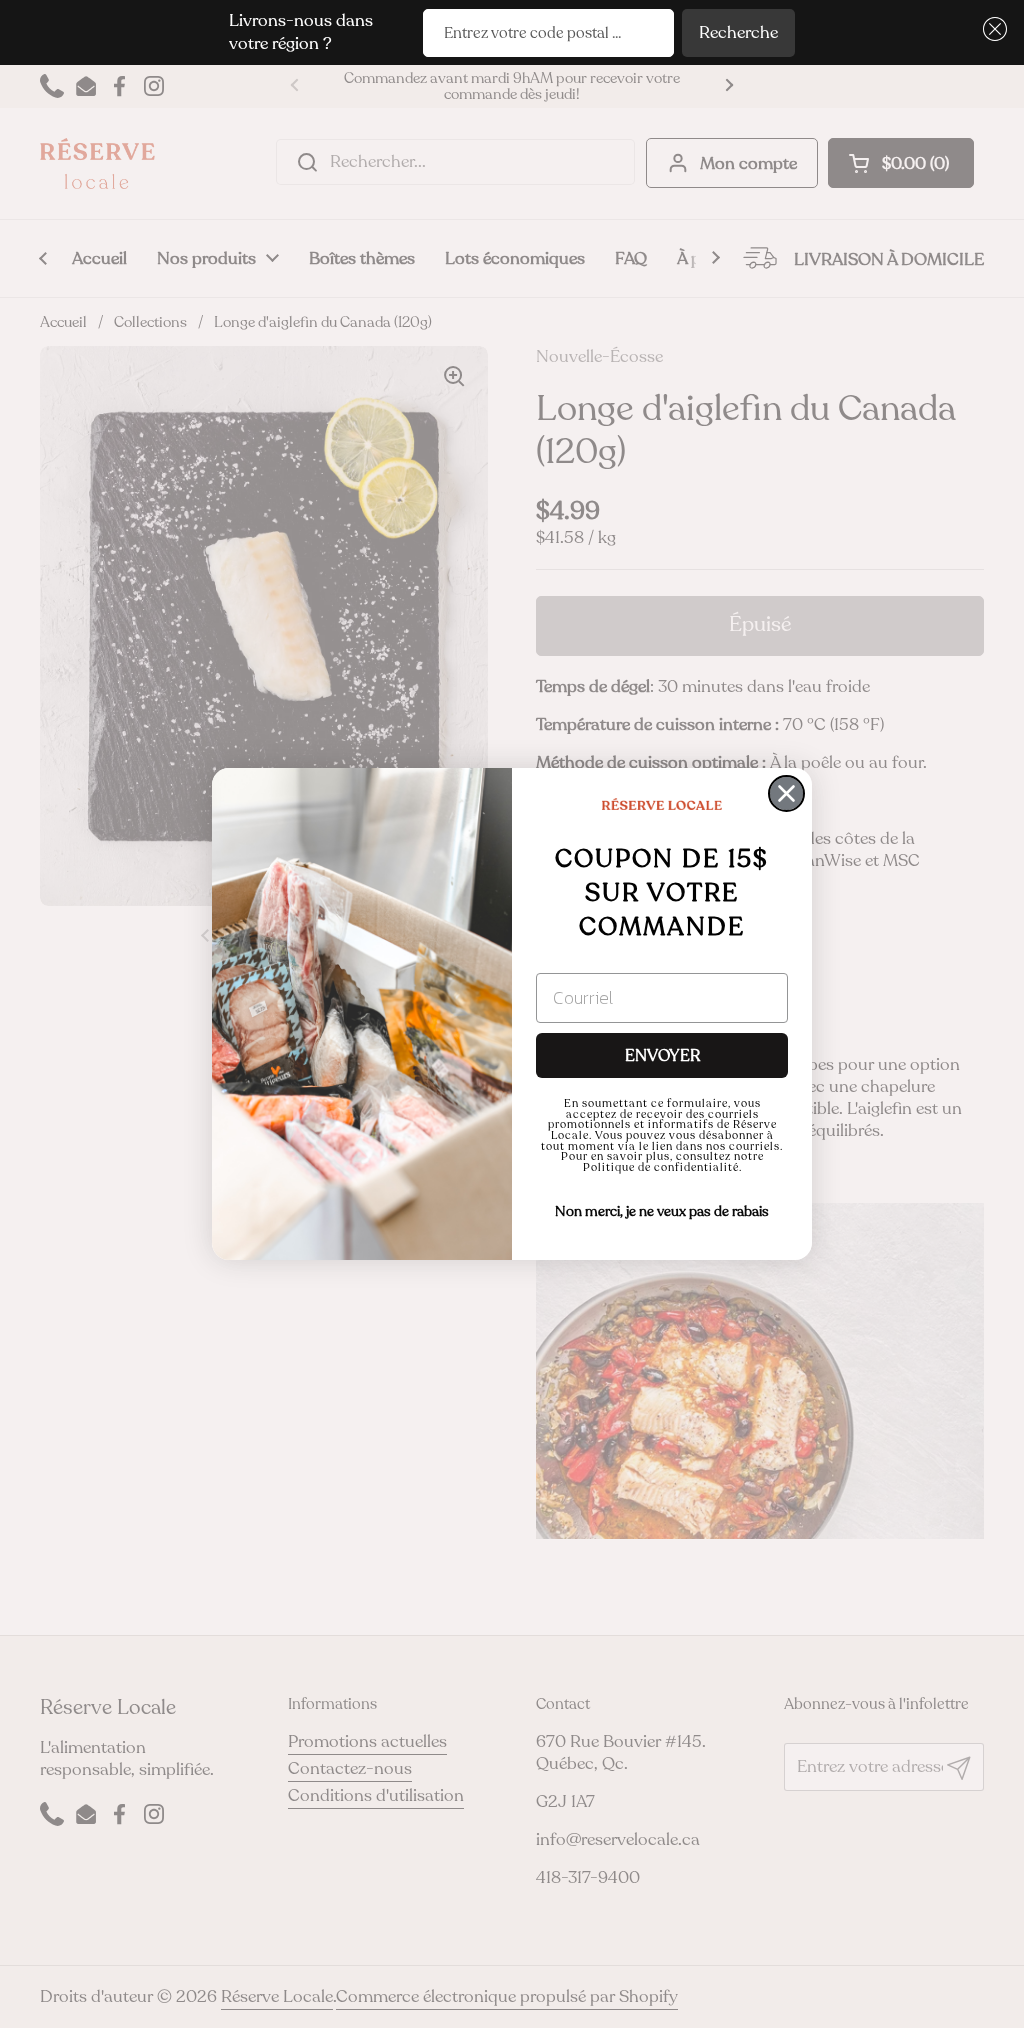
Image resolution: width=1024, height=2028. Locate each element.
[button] (991, 29)
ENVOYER (662, 1056)
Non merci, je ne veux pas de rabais (662, 1211)
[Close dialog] (786, 793)
